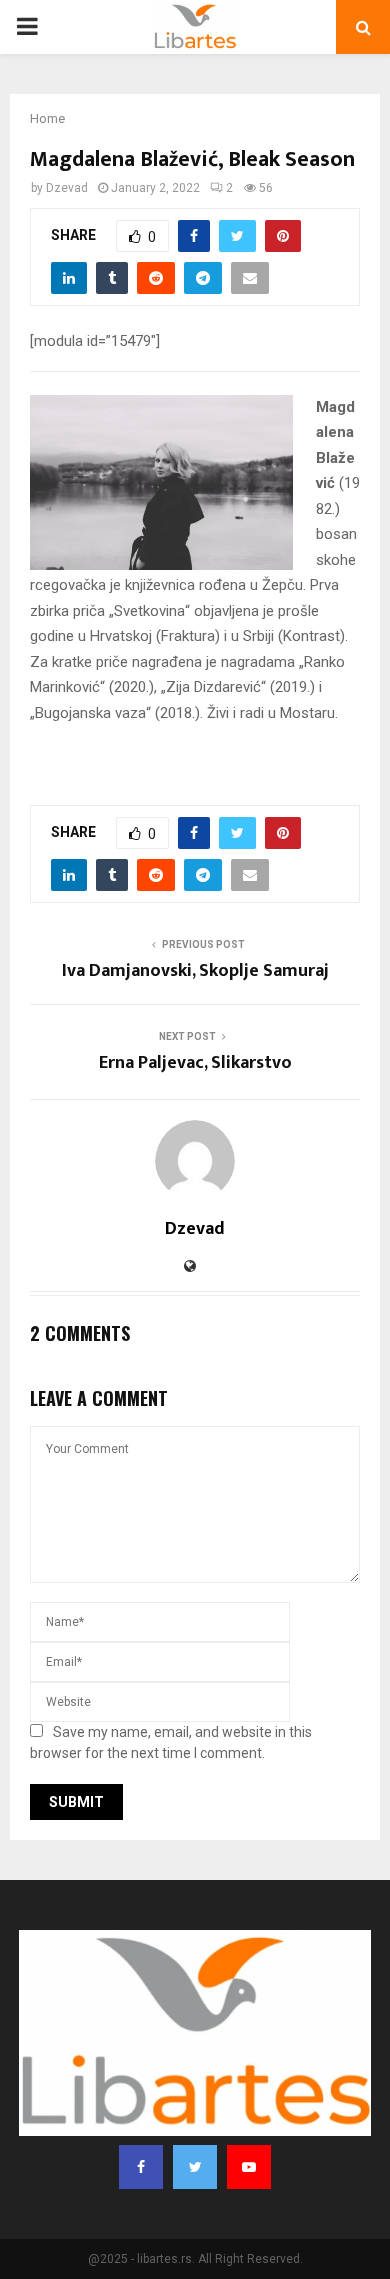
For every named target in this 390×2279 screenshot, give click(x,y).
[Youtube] (249, 2167)
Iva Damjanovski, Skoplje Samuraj (195, 971)
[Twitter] (195, 2167)
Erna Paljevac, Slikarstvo (195, 1063)
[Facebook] (141, 2167)
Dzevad (67, 188)
